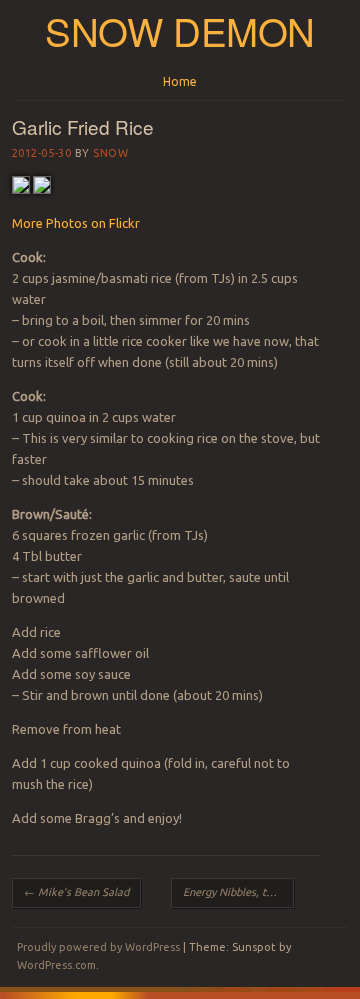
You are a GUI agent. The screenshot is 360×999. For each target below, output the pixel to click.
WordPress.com (56, 965)
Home (180, 81)
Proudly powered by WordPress (98, 947)
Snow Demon (180, 30)
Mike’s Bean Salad (76, 892)
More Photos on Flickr (76, 223)
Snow (110, 153)
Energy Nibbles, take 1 (238, 892)
